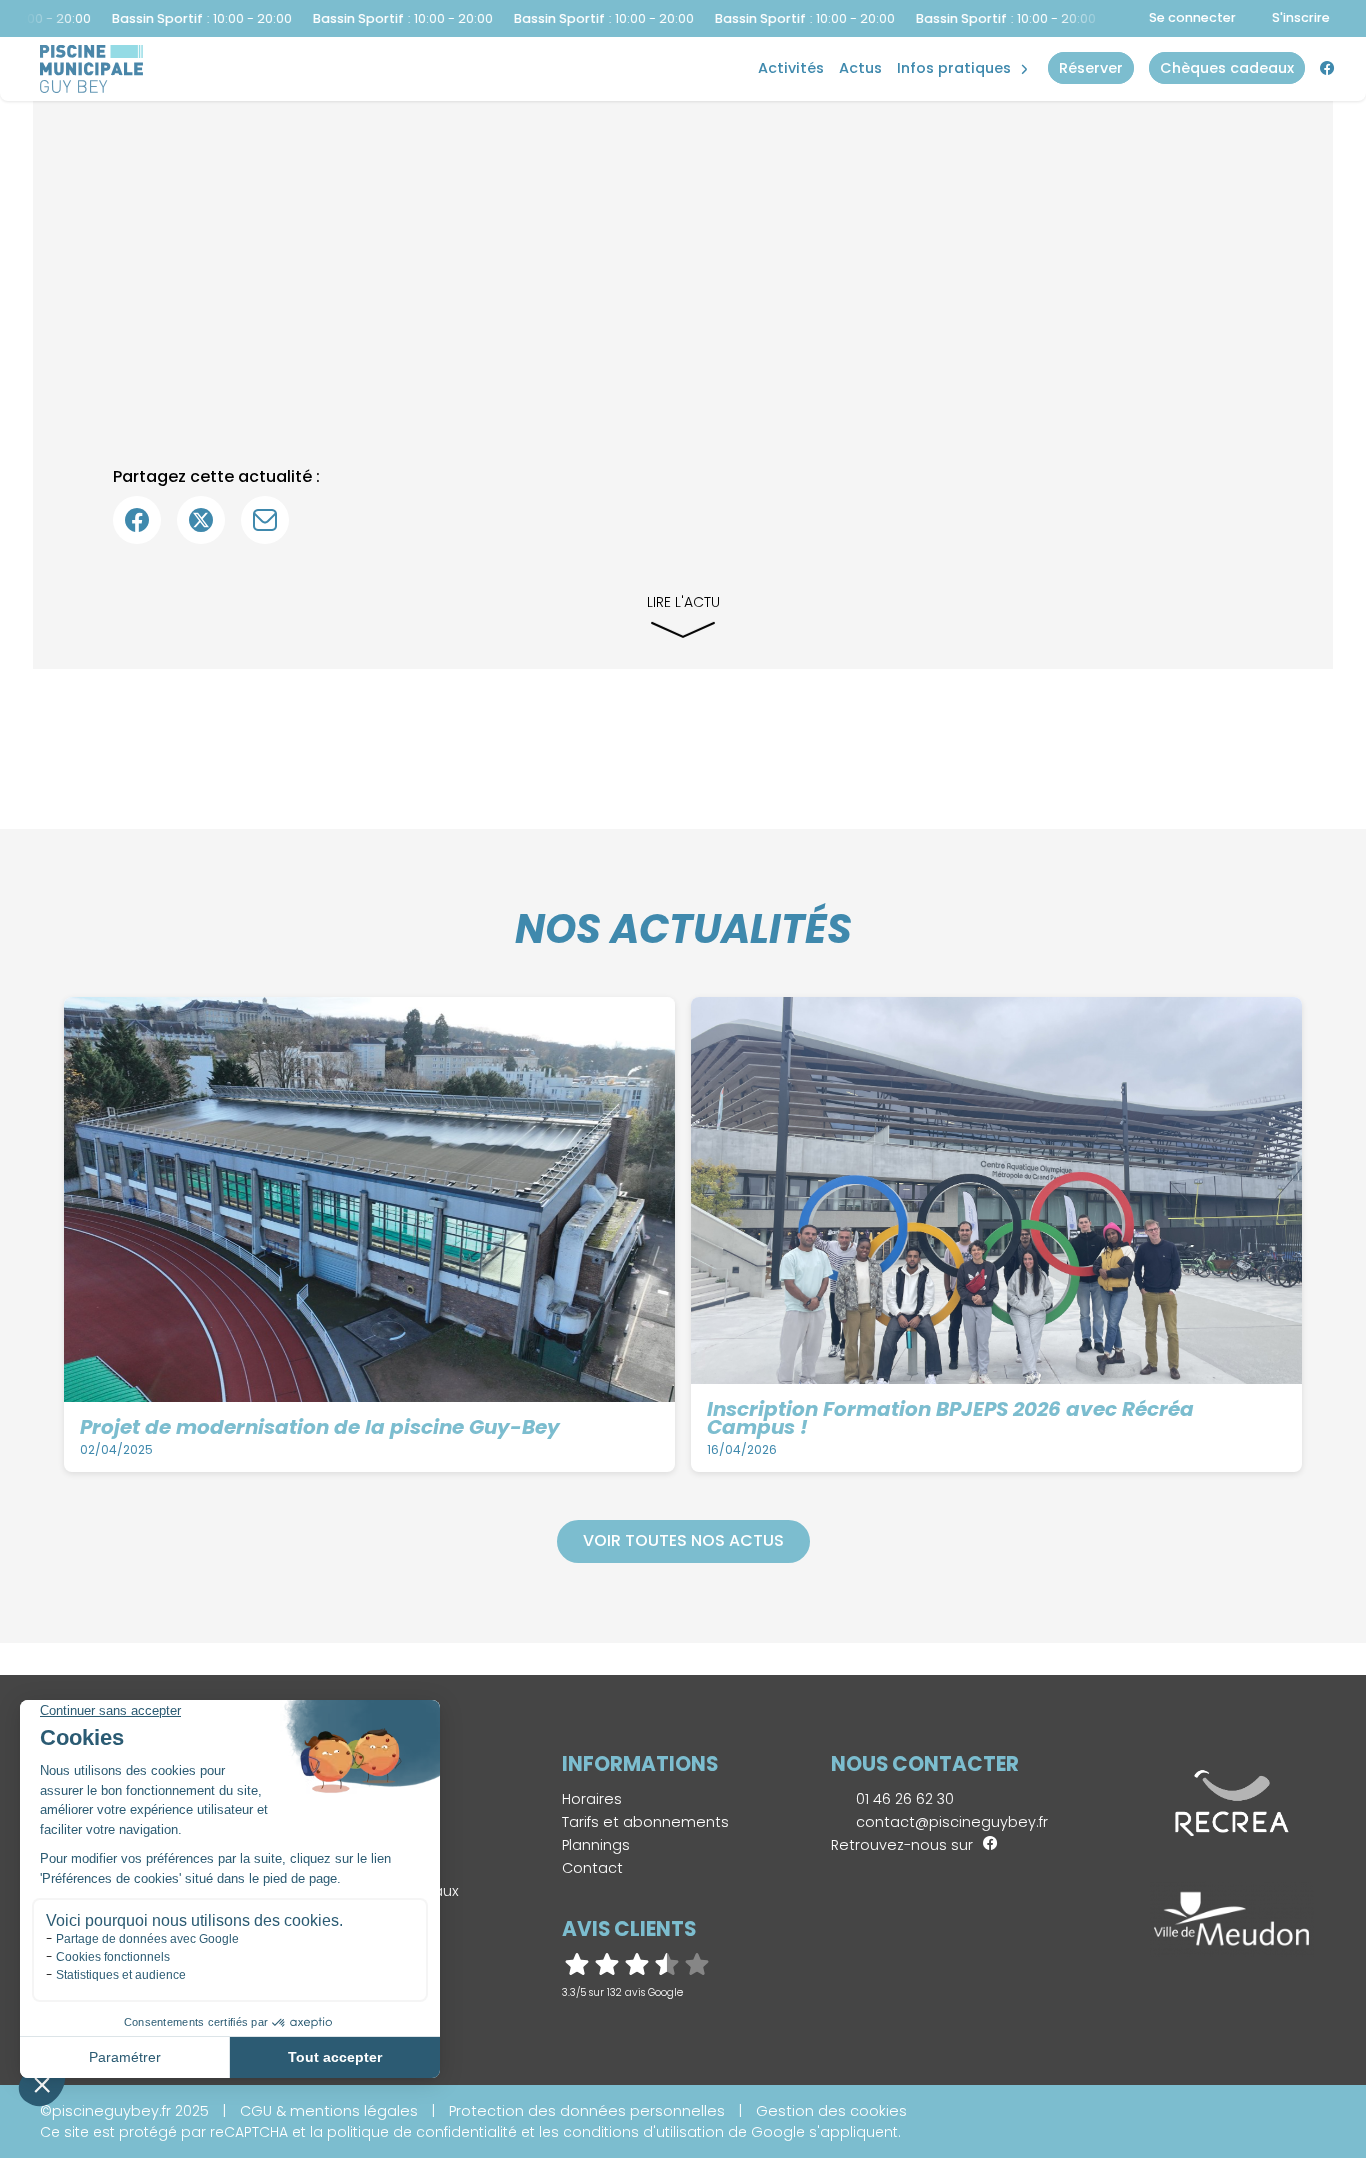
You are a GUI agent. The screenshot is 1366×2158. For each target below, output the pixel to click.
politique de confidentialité (422, 2132)
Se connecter (1192, 17)
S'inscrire (1301, 17)
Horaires (592, 1799)
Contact (592, 1868)
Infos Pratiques (954, 68)
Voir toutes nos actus (683, 1540)
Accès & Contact (943, 40)
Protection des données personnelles (587, 2111)
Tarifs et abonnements (645, 1822)
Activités (791, 68)
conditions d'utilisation (643, 2132)
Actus (860, 68)
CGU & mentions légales (329, 2111)
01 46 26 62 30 (903, 1799)
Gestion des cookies (831, 2111)
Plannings (596, 1845)
